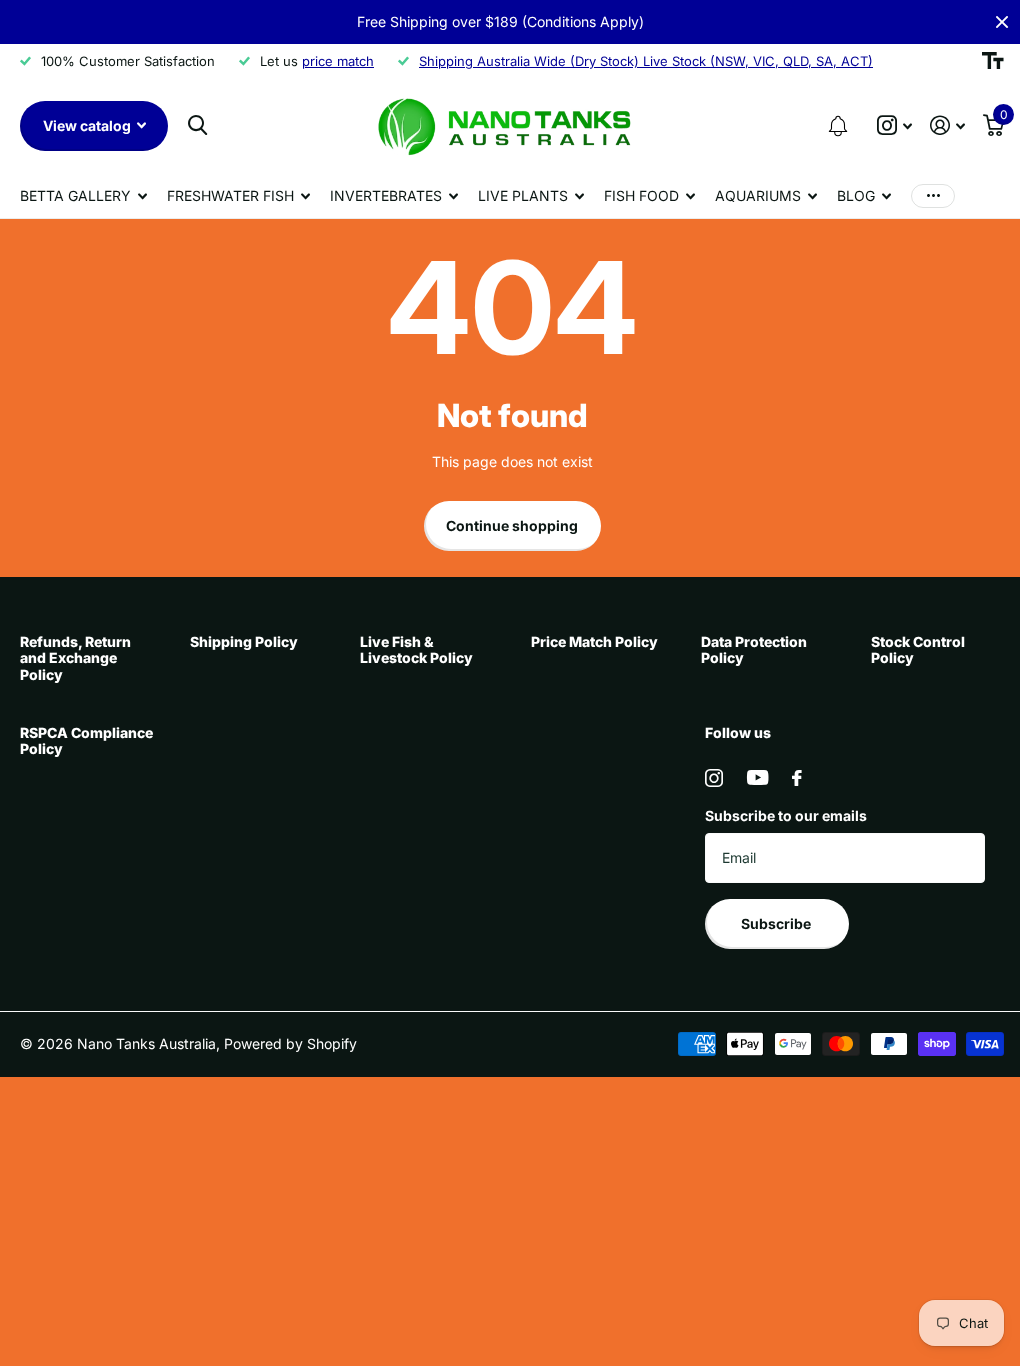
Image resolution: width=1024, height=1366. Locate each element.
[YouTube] (757, 777)
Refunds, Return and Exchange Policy (75, 657)
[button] (838, 126)
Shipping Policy (244, 641)
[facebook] (797, 778)
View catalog (88, 125)
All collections (83, 196)
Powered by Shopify (290, 1043)
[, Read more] (894, 125)
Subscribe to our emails (786, 815)
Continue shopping (512, 525)
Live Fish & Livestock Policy (416, 649)
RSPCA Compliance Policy (86, 740)
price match (338, 61)
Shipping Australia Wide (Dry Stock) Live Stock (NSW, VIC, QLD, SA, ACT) (646, 61)
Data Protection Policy (754, 649)
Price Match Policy (594, 641)
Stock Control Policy (918, 649)
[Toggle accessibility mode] (993, 61)
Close (1002, 22)
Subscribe (777, 923)
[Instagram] (714, 778)
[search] (197, 125)
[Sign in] (947, 125)
